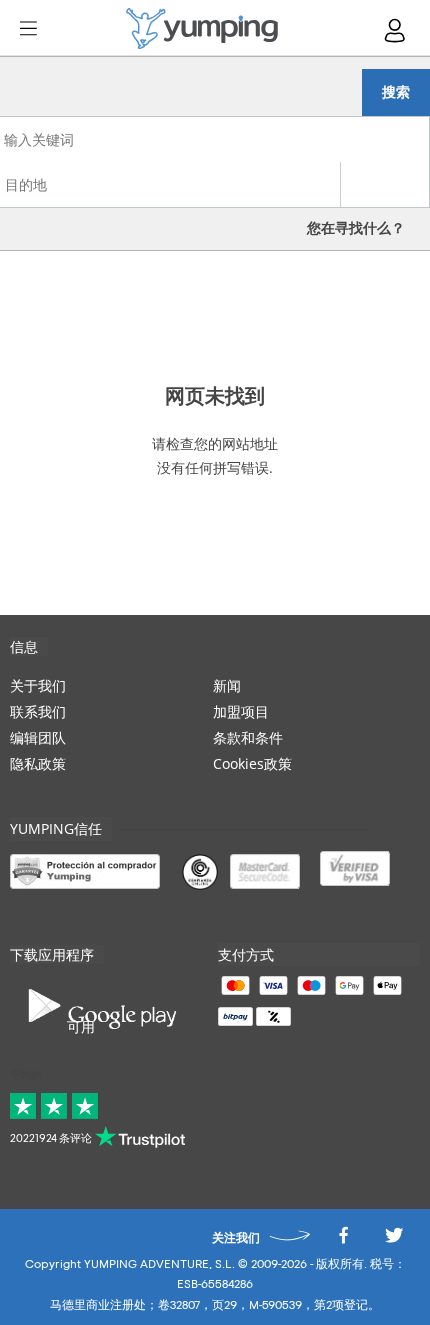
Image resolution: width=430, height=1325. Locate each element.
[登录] (396, 30)
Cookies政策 (252, 763)
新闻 (227, 685)
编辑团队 (38, 737)
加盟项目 (241, 711)
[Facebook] (343, 1240)
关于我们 (38, 685)
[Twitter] (394, 1240)
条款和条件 (248, 737)
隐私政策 (38, 763)
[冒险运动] (202, 28)
